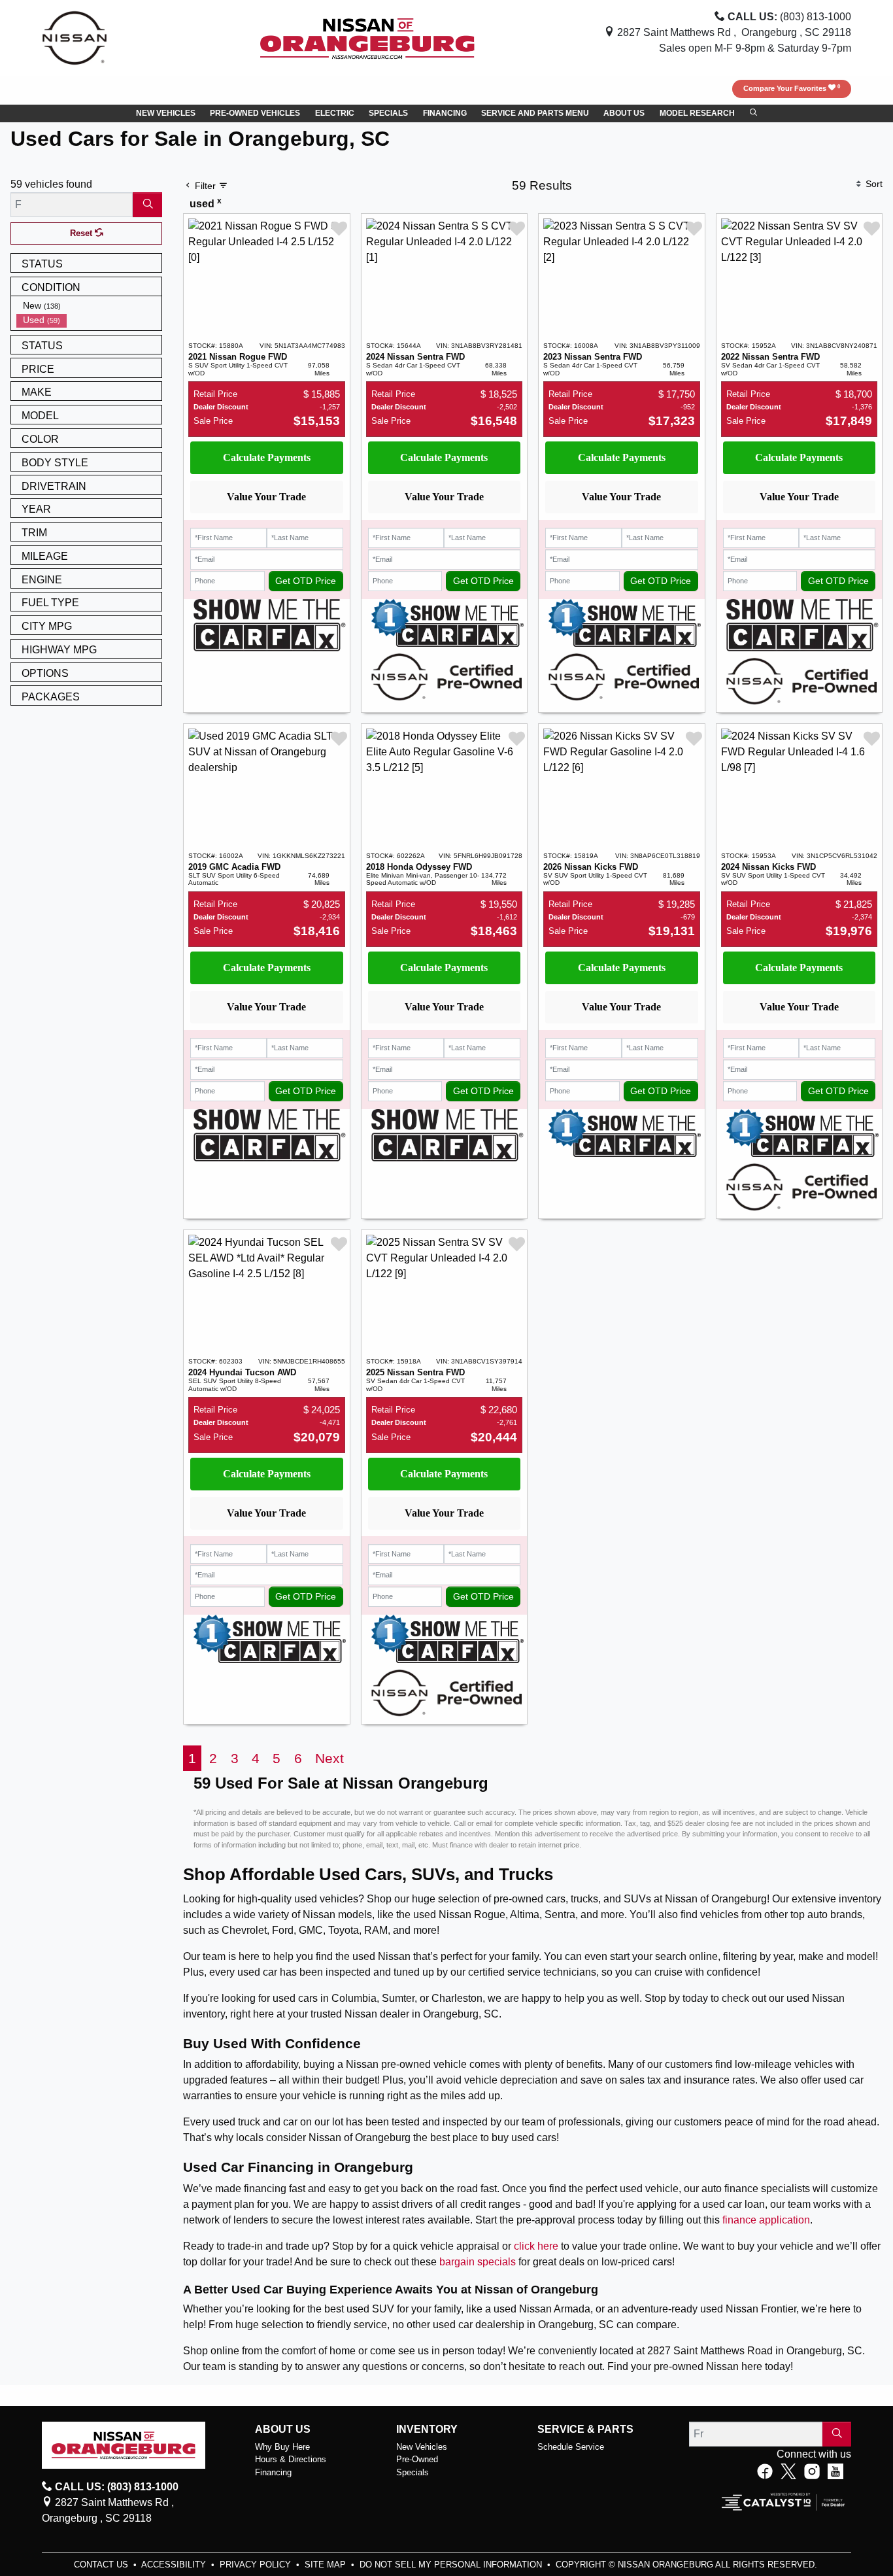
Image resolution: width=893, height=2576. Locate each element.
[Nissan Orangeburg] (367, 37)
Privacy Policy (257, 2565)
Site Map (327, 2565)
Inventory (427, 2429)
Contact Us (102, 2565)
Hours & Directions (291, 2459)
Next (329, 1758)
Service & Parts (585, 2429)
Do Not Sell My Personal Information (452, 2565)
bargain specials (478, 2262)
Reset (82, 233)
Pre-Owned (417, 2459)
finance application (766, 2220)
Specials (413, 2472)
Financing (273, 2472)
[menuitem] (89, 306)
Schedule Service (571, 2447)
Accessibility (175, 2565)
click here (536, 2246)
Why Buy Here (282, 2447)
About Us (283, 2429)
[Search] (147, 205)
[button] (166, 114)
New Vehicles (422, 2447)
